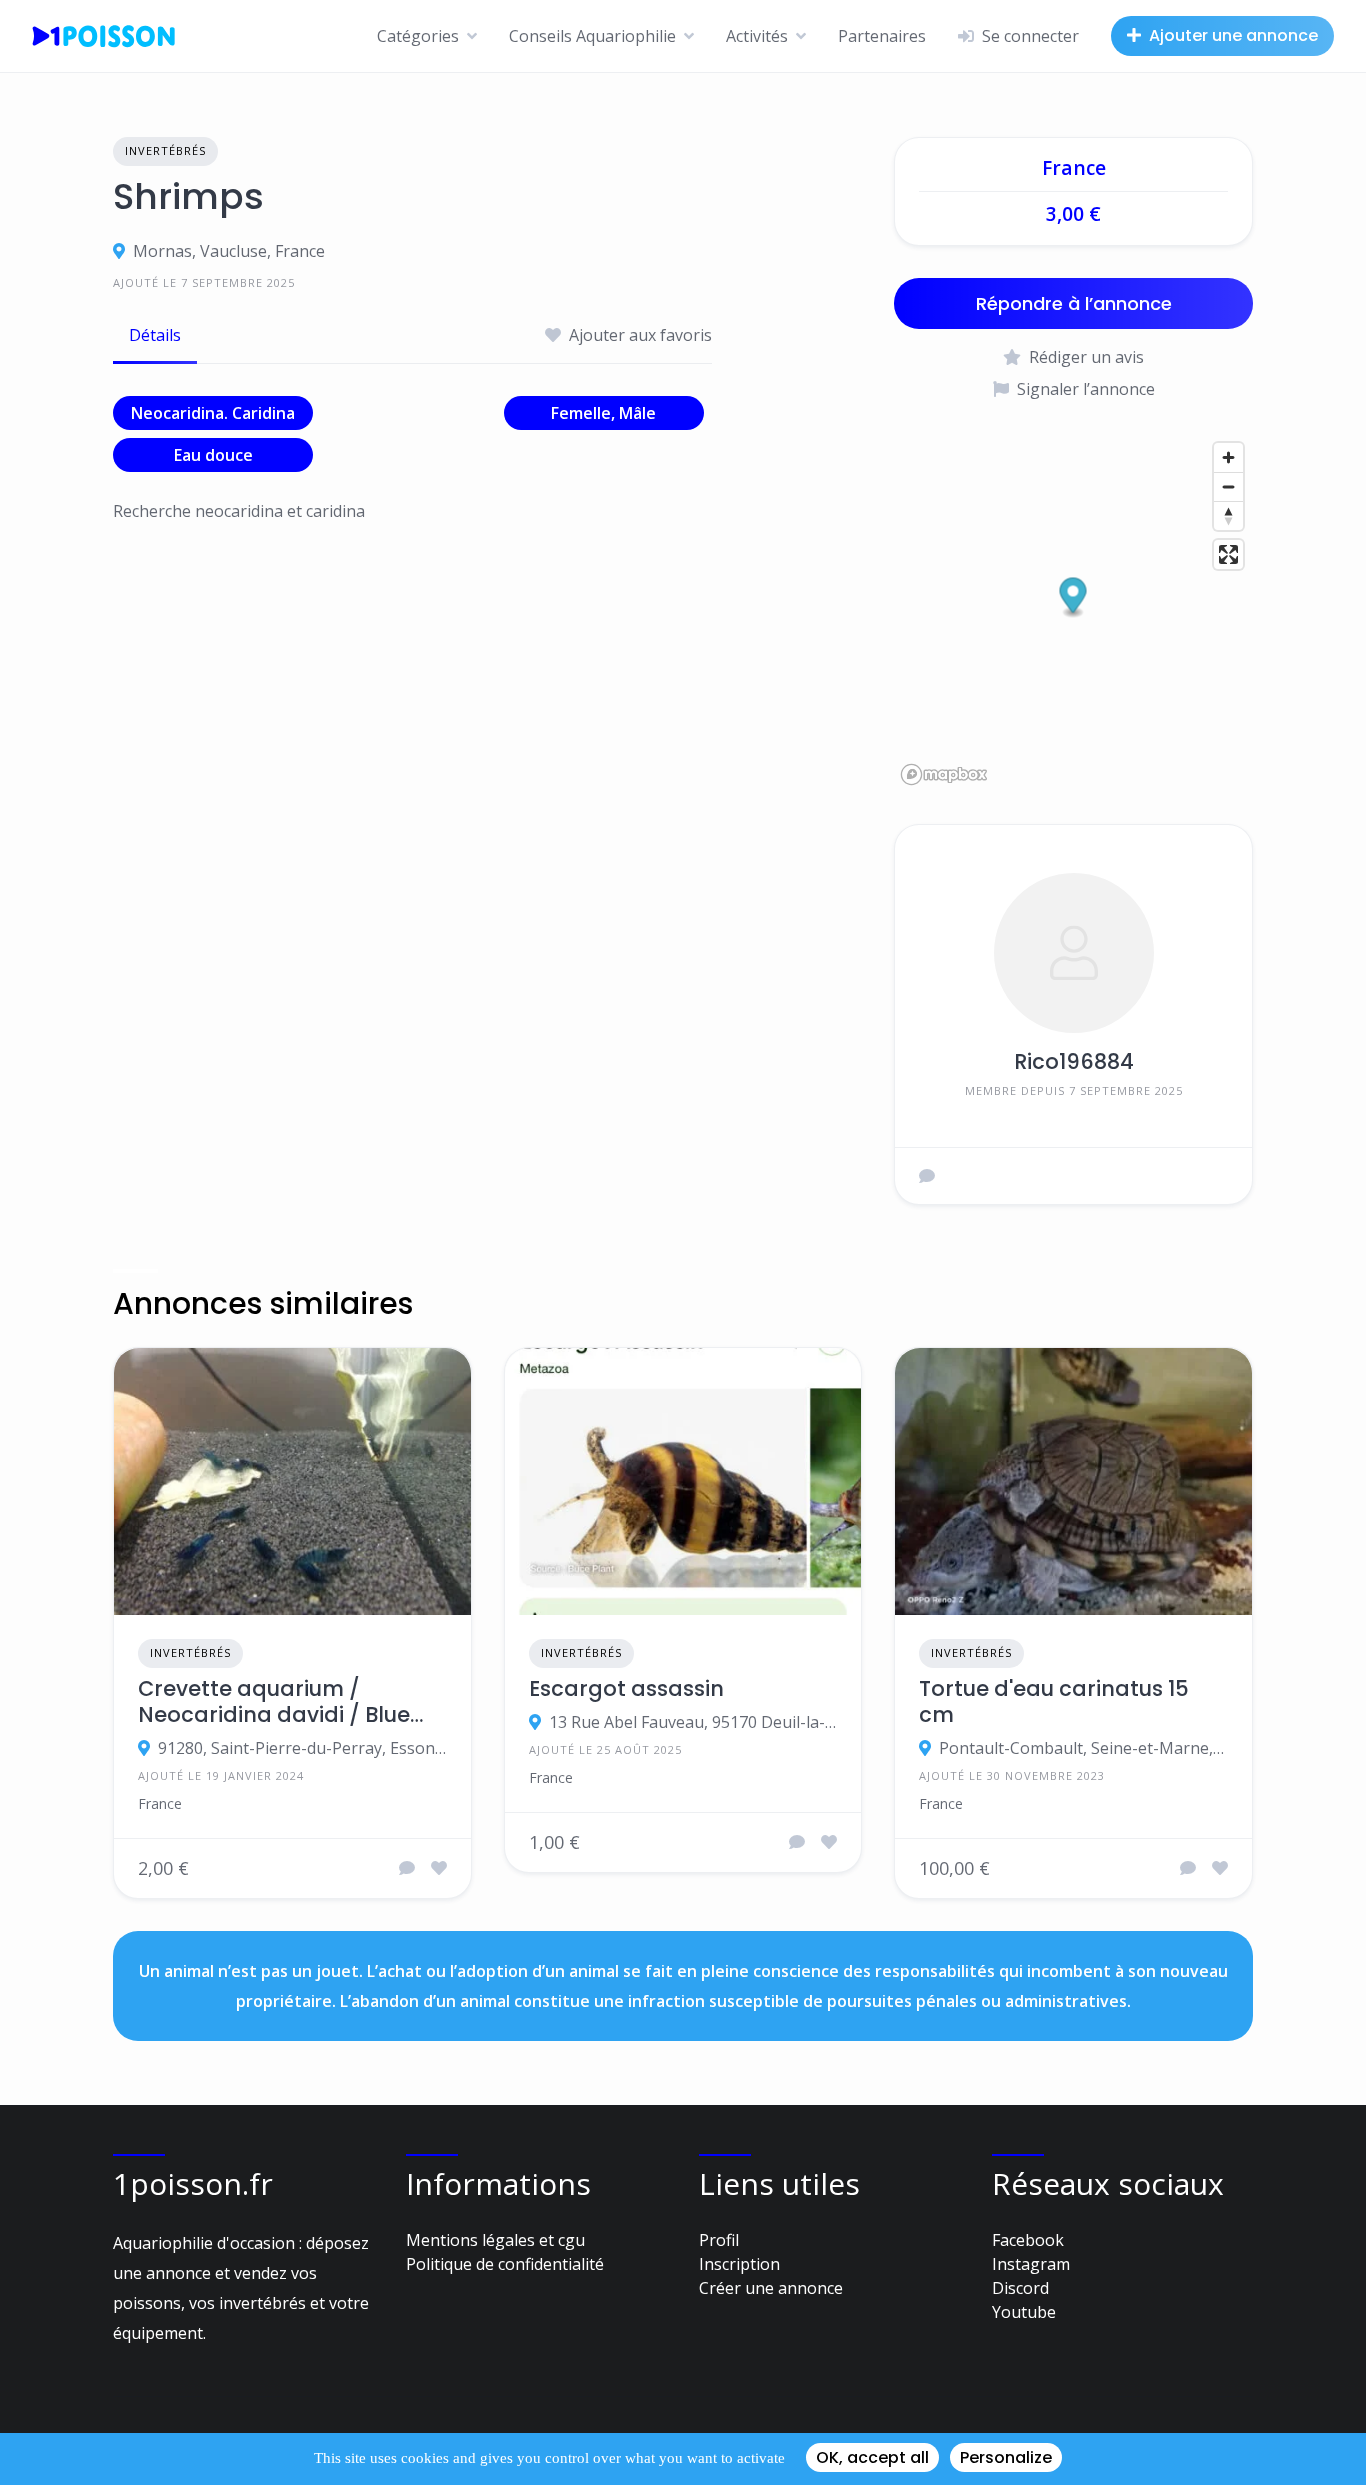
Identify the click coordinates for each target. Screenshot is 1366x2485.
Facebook (1028, 2240)
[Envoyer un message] (927, 1176)
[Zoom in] (1228, 457)
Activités (757, 36)
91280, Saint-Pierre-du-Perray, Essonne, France (302, 1748)
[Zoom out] (1228, 486)
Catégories (418, 36)
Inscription (739, 2264)
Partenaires (882, 36)
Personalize (1006, 2457)
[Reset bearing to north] (1228, 515)
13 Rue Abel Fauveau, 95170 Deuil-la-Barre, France (693, 1722)
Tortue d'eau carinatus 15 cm (1054, 1702)
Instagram (1031, 2264)
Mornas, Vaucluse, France (229, 251)
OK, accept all (872, 2457)
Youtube (1024, 2312)
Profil (719, 2240)
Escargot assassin (626, 1689)
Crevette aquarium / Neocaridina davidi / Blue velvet (274, 1702)
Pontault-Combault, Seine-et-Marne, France (1083, 1748)
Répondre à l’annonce (1074, 303)
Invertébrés (165, 150)
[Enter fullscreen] (1228, 554)
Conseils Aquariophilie (592, 36)
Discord (1020, 2288)
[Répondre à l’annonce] (407, 1868)
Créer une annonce (771, 2288)
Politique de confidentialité (505, 2264)
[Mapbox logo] (944, 774)
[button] (1073, 597)
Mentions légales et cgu (495, 2240)
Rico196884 (1074, 1061)
